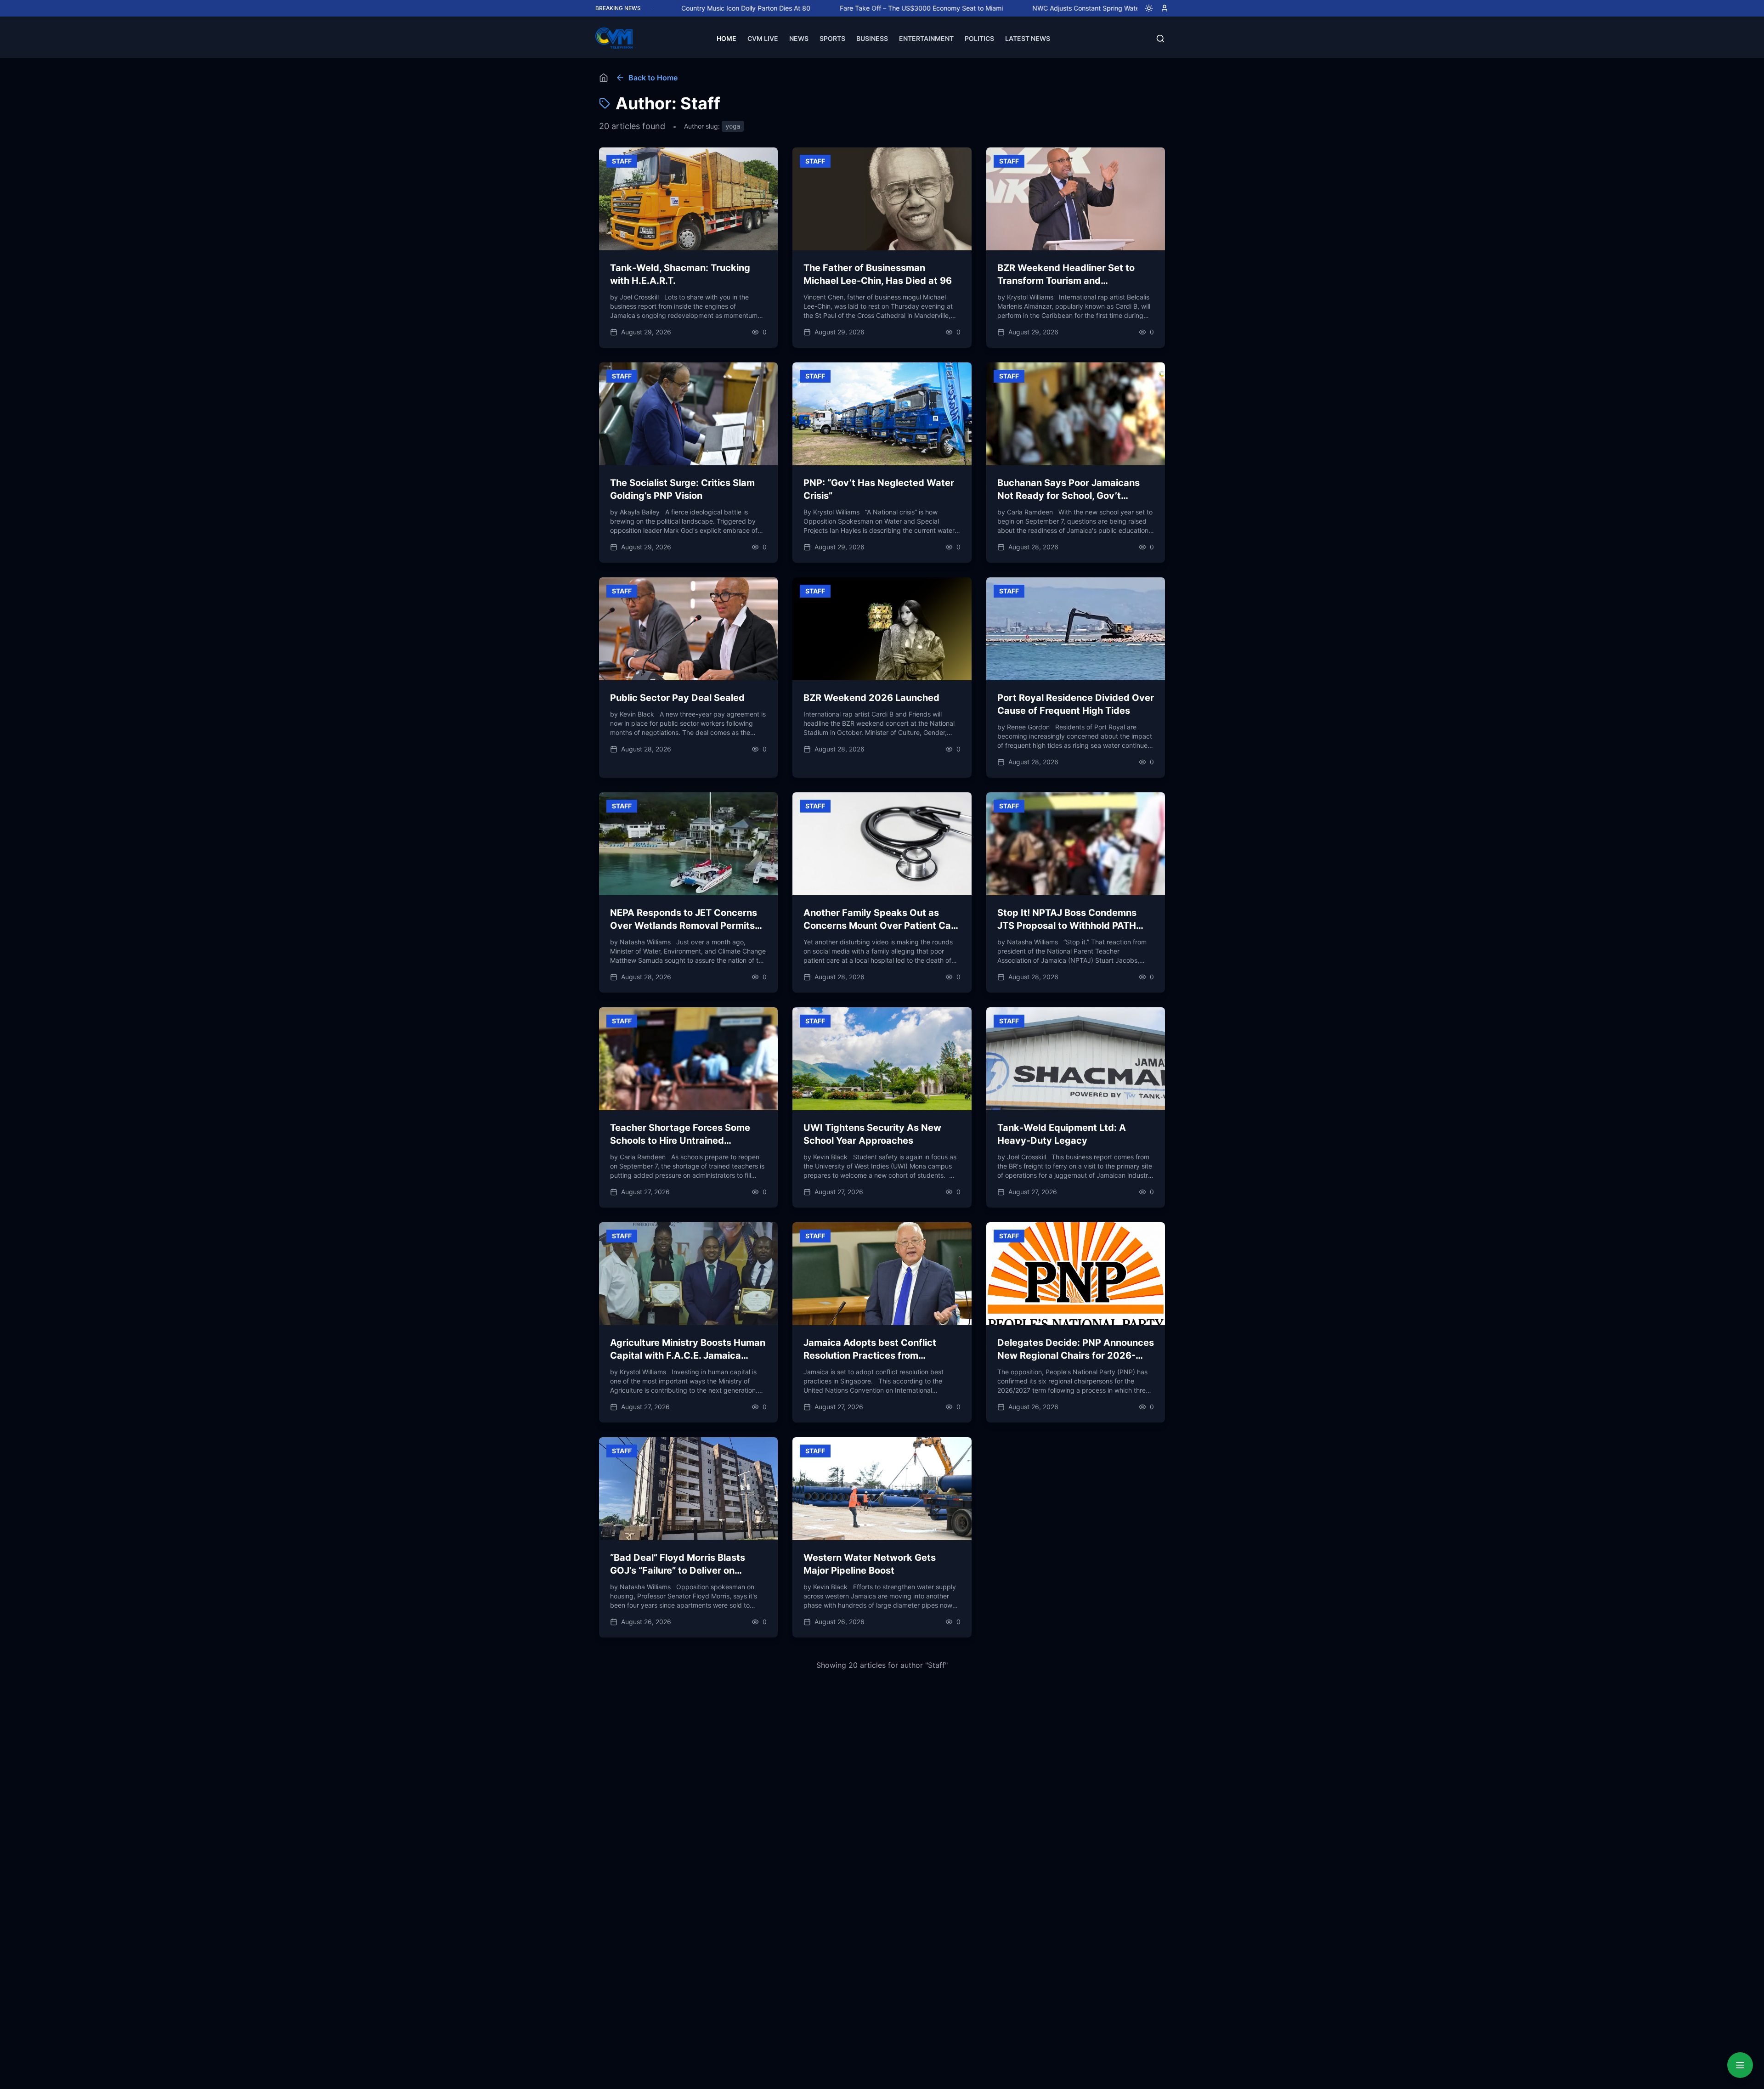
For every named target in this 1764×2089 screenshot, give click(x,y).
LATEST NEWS (1028, 38)
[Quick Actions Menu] (1740, 2065)
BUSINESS (872, 38)
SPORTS (832, 38)
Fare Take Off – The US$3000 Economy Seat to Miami (814, 8)
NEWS (799, 38)
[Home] (604, 78)
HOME (727, 38)
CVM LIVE (763, 38)
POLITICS (979, 38)
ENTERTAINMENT (926, 38)
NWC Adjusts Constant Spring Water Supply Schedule (1006, 8)
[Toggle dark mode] (1145, 8)
